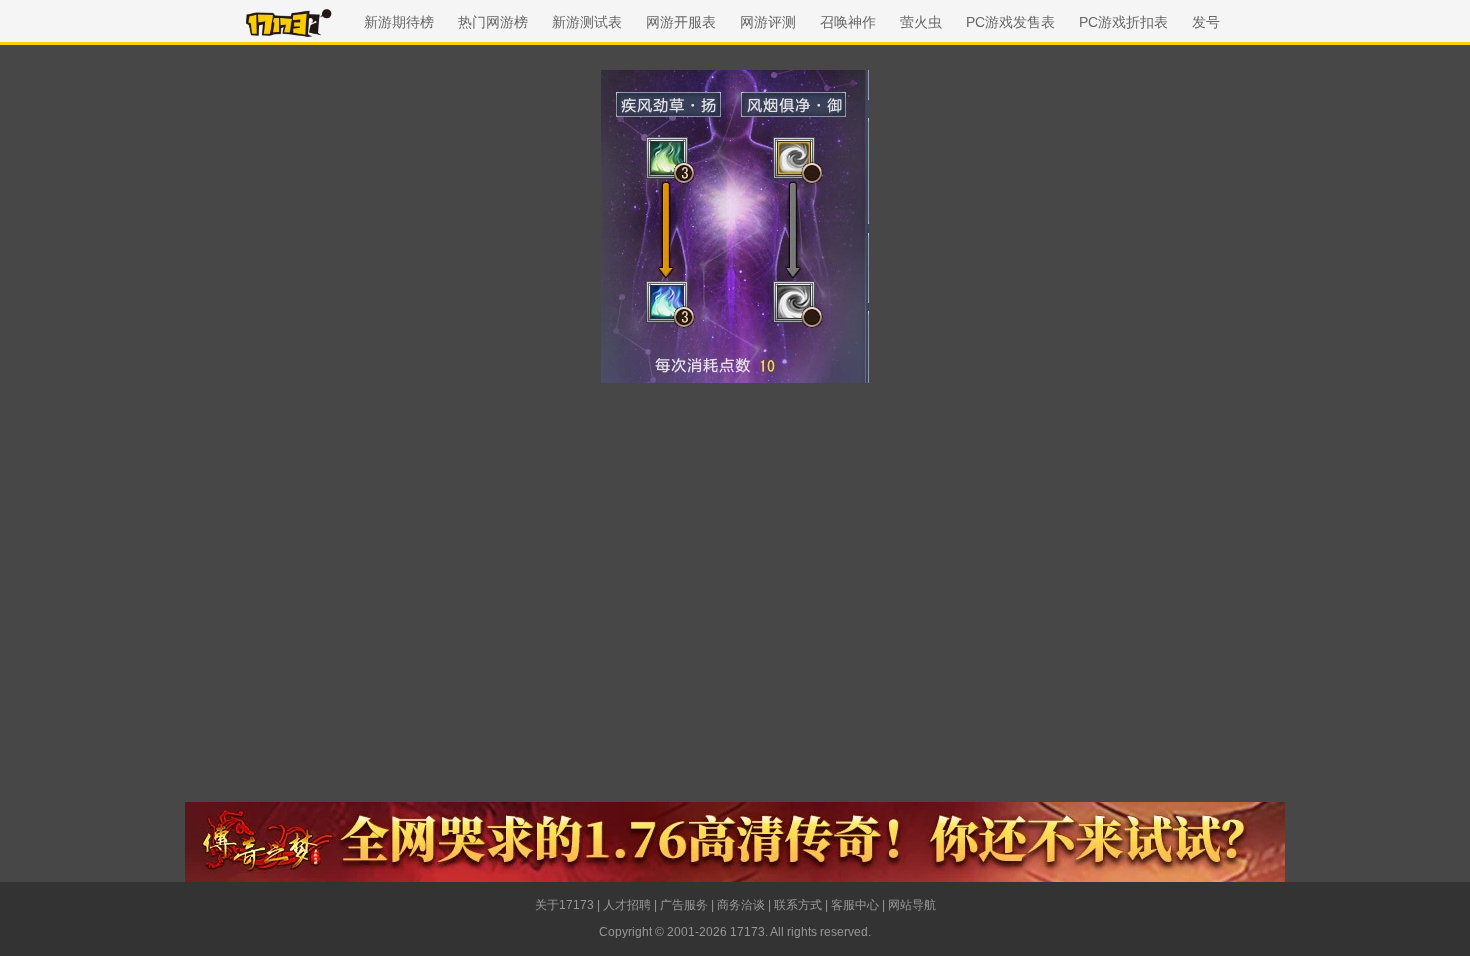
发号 (1206, 22)
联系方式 (798, 905)
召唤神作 (848, 22)
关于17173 (564, 905)
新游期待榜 (399, 22)
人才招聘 (627, 905)
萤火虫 (921, 22)
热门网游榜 (493, 22)
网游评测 (768, 22)
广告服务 (684, 905)
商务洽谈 (741, 905)
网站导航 (912, 905)
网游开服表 (681, 22)
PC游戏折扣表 (1123, 22)
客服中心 (855, 905)
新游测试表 (587, 22)
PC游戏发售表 (1010, 22)
